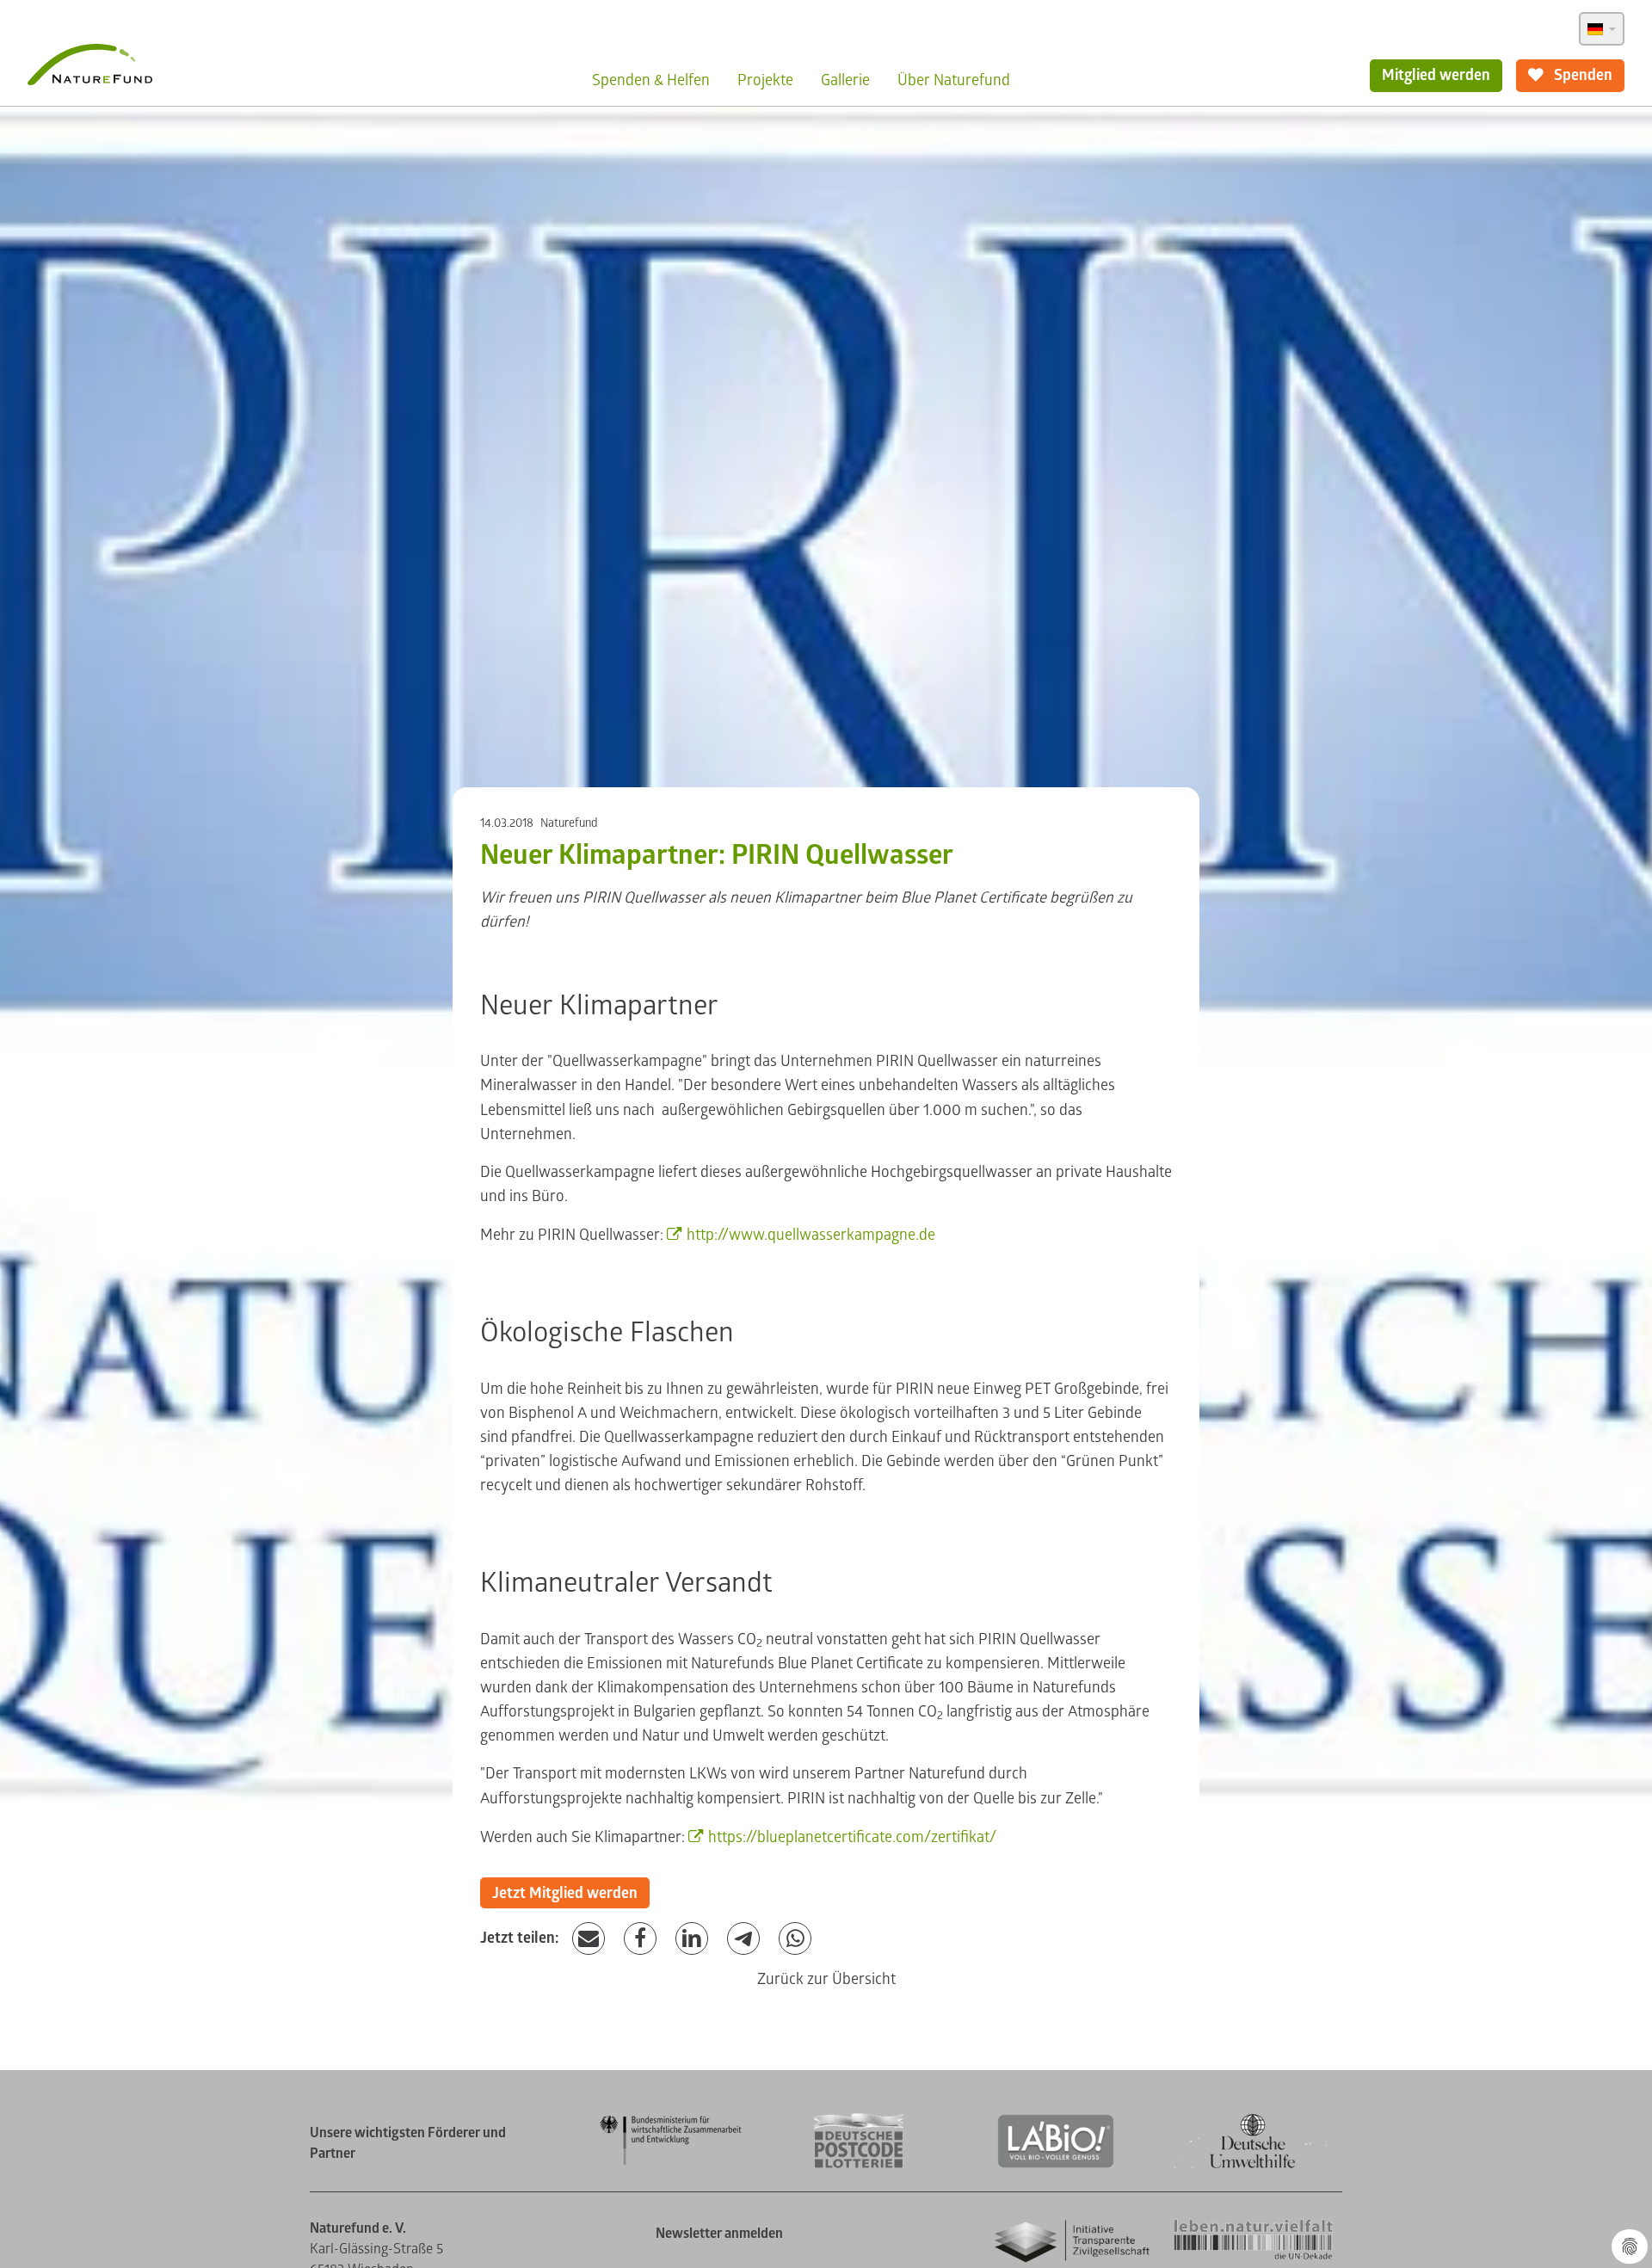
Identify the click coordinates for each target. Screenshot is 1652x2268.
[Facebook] (640, 1939)
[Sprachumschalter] (1602, 29)
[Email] (589, 1939)
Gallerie (845, 80)
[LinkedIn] (692, 1939)
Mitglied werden (1436, 75)
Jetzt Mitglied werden (565, 1893)
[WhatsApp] (795, 1939)
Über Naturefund (954, 80)
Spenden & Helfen (651, 80)
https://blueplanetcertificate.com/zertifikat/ (852, 1837)
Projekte (765, 80)
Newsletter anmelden (719, 2234)
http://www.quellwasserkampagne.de (811, 1235)
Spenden (1581, 75)
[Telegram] (743, 1939)
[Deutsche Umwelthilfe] (1253, 2165)
